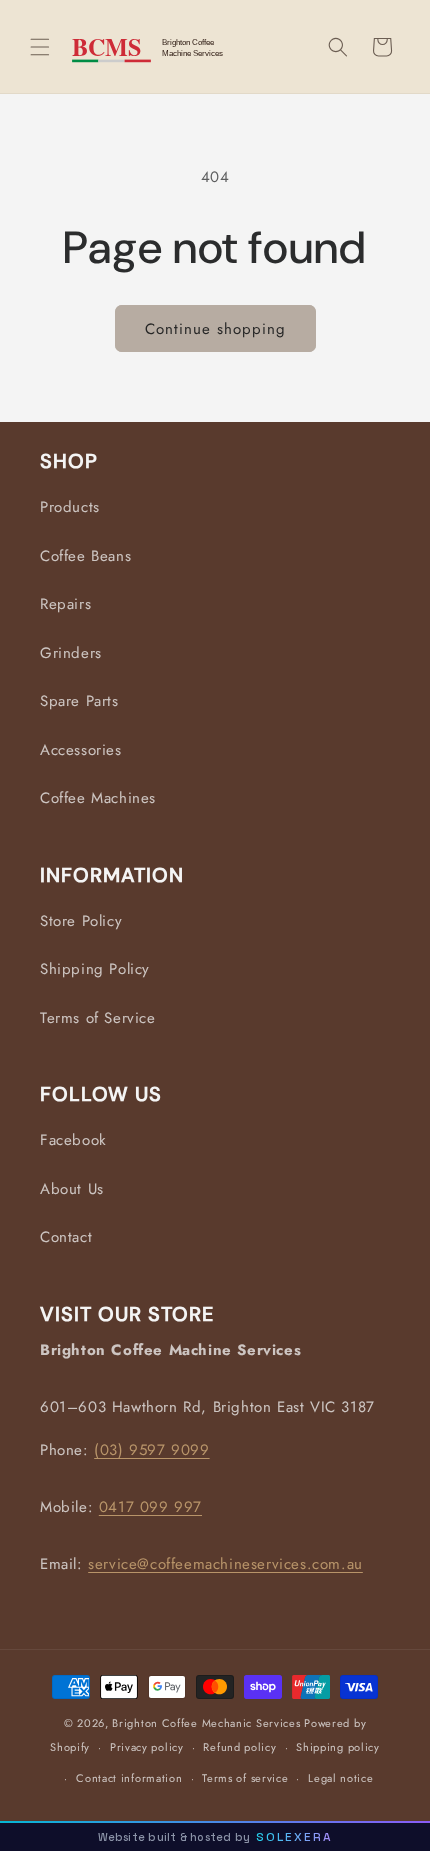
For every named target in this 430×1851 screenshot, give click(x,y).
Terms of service (245, 1778)
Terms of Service (98, 1018)
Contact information (129, 1778)
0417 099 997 (150, 1507)
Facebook (73, 1140)
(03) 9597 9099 (151, 1450)
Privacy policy (147, 1747)
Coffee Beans (85, 556)
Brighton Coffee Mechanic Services (206, 1723)
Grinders (71, 653)
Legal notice (340, 1778)
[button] (40, 47)
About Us (72, 1189)
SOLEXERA (294, 1837)
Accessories (81, 750)
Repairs (65, 604)
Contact (66, 1237)
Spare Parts (79, 701)
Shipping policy (338, 1747)
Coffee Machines (98, 798)
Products (70, 507)
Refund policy (239, 1747)
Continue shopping (215, 329)
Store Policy (81, 921)
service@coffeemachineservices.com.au (225, 1564)
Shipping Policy (95, 969)
